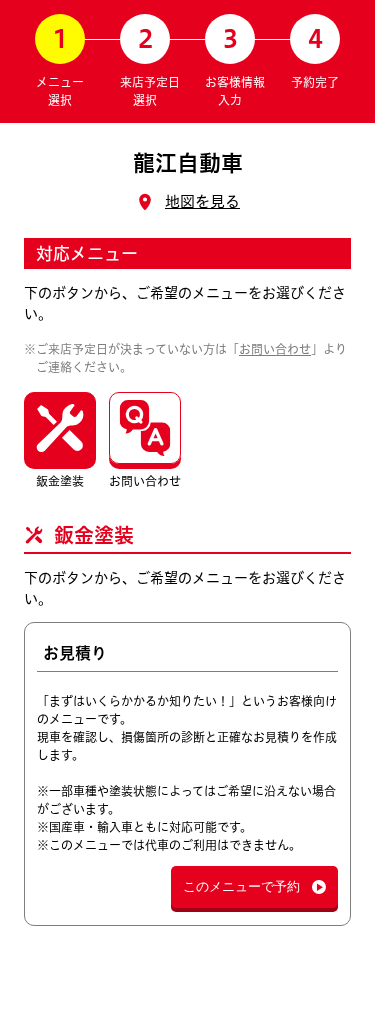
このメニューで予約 (241, 886)
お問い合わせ (275, 349)
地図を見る (202, 201)
